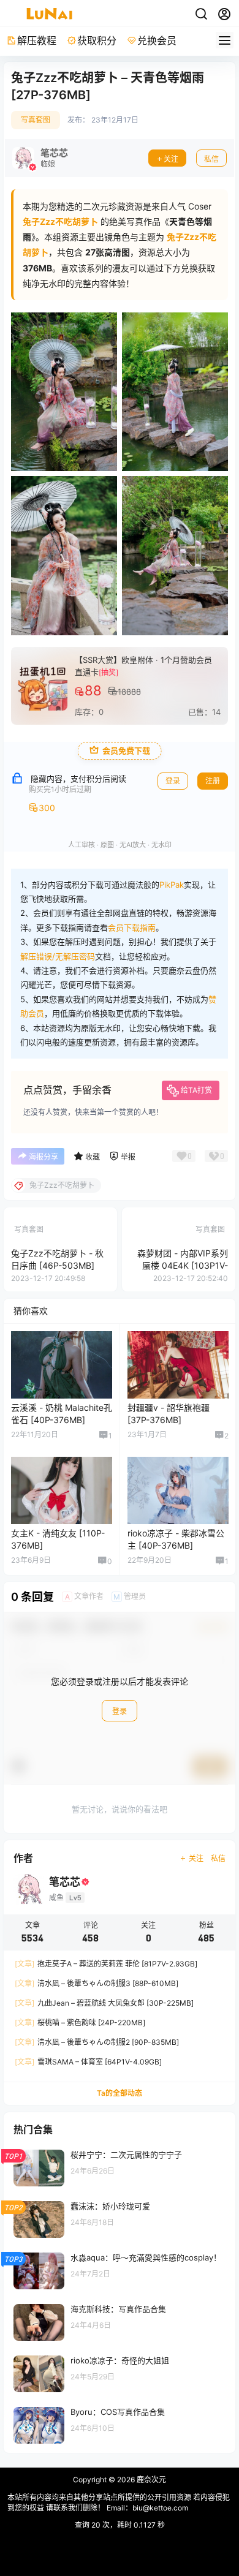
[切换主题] (201, 14)
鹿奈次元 (150, 2480)
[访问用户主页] (40, 158)
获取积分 (97, 40)
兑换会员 (157, 40)
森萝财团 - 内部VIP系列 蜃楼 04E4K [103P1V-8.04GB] (183, 1265)
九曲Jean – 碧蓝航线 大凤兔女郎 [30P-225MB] (104, 2003)
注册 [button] (213, 781)
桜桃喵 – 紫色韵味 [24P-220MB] (80, 2023)
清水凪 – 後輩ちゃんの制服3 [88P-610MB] (97, 1983)
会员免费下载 (126, 751)
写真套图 (36, 120)
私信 (211, 159)
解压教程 (37, 40)
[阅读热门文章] (120, 2167)
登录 (120, 1711)
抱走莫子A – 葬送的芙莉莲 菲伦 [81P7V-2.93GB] (106, 1964)
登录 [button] (173, 781)
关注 (171, 159)
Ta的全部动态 (120, 2093)
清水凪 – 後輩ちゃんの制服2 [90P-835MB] (97, 2042)
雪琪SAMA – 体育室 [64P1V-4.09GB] (88, 2062)
